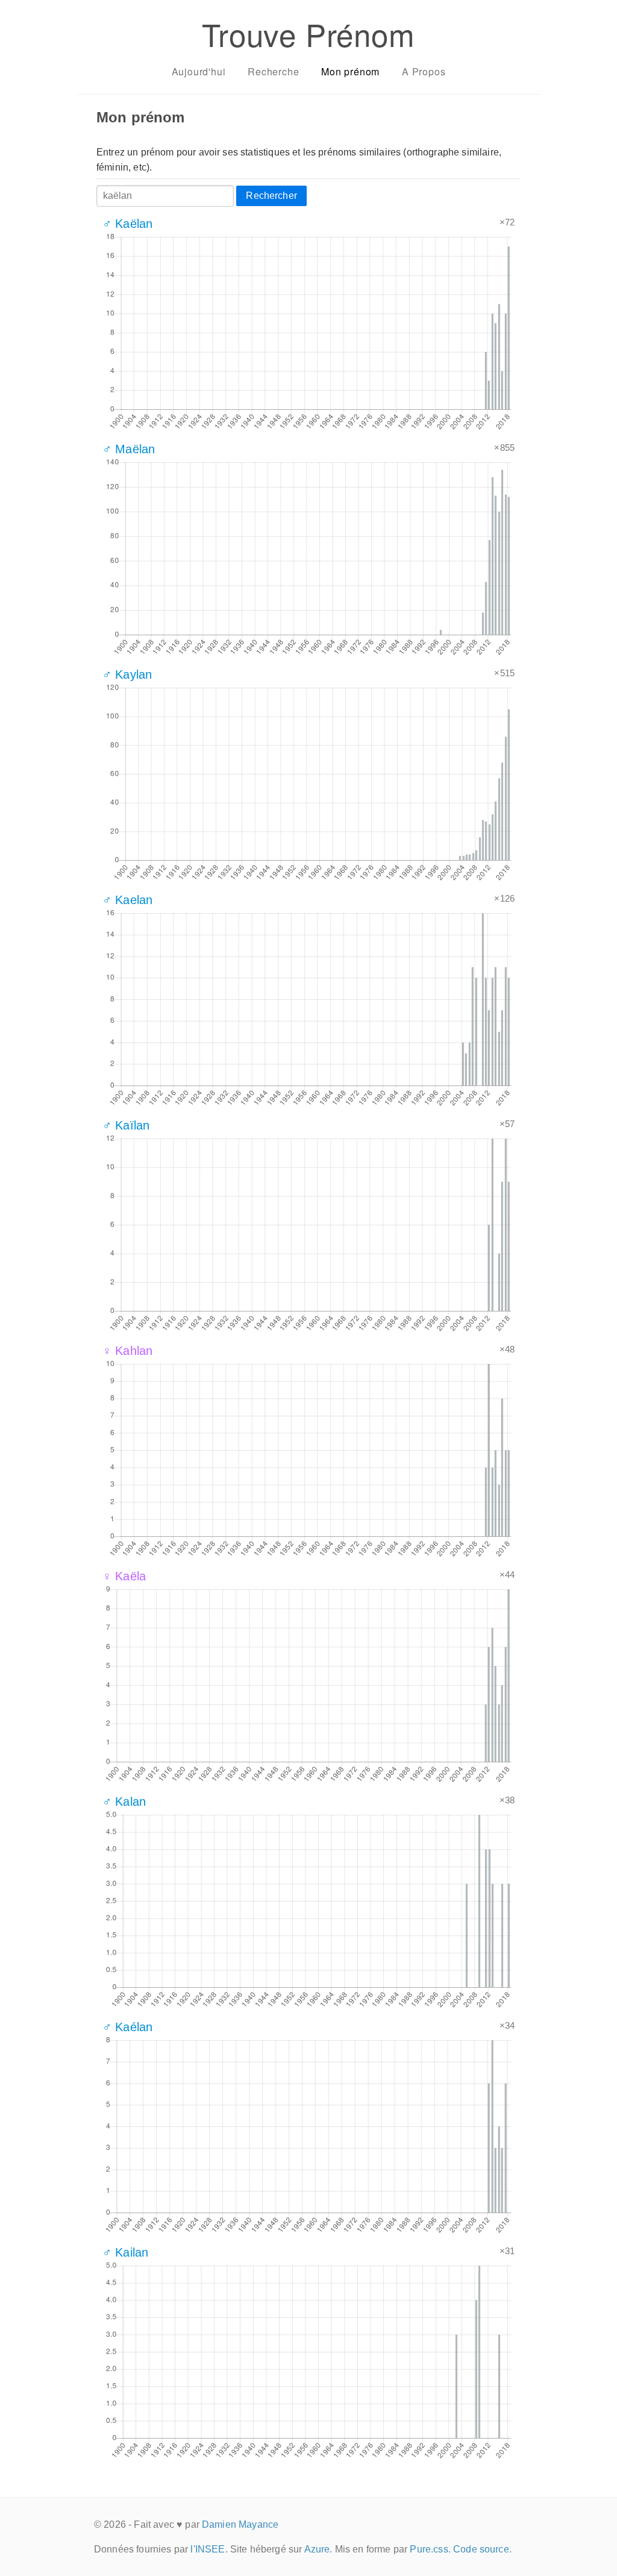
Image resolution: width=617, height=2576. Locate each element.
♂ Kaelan (127, 900)
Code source (481, 2549)
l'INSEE (208, 2549)
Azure (317, 2549)
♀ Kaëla (124, 1576)
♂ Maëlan (129, 449)
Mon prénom (350, 71)
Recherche (273, 71)
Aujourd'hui (199, 71)
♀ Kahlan (127, 1351)
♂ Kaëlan (127, 224)
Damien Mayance (240, 2524)
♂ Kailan (125, 2252)
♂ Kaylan (127, 674)
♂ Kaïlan (126, 1125)
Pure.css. (430, 2549)
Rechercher (271, 196)
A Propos (424, 71)
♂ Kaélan (127, 2027)
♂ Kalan (124, 1802)
